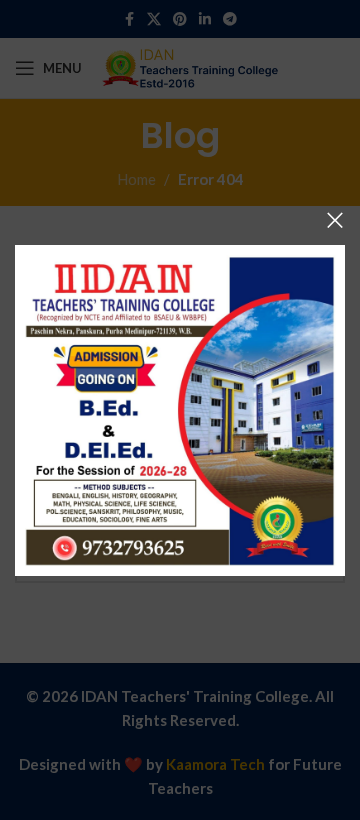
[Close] (335, 220)
